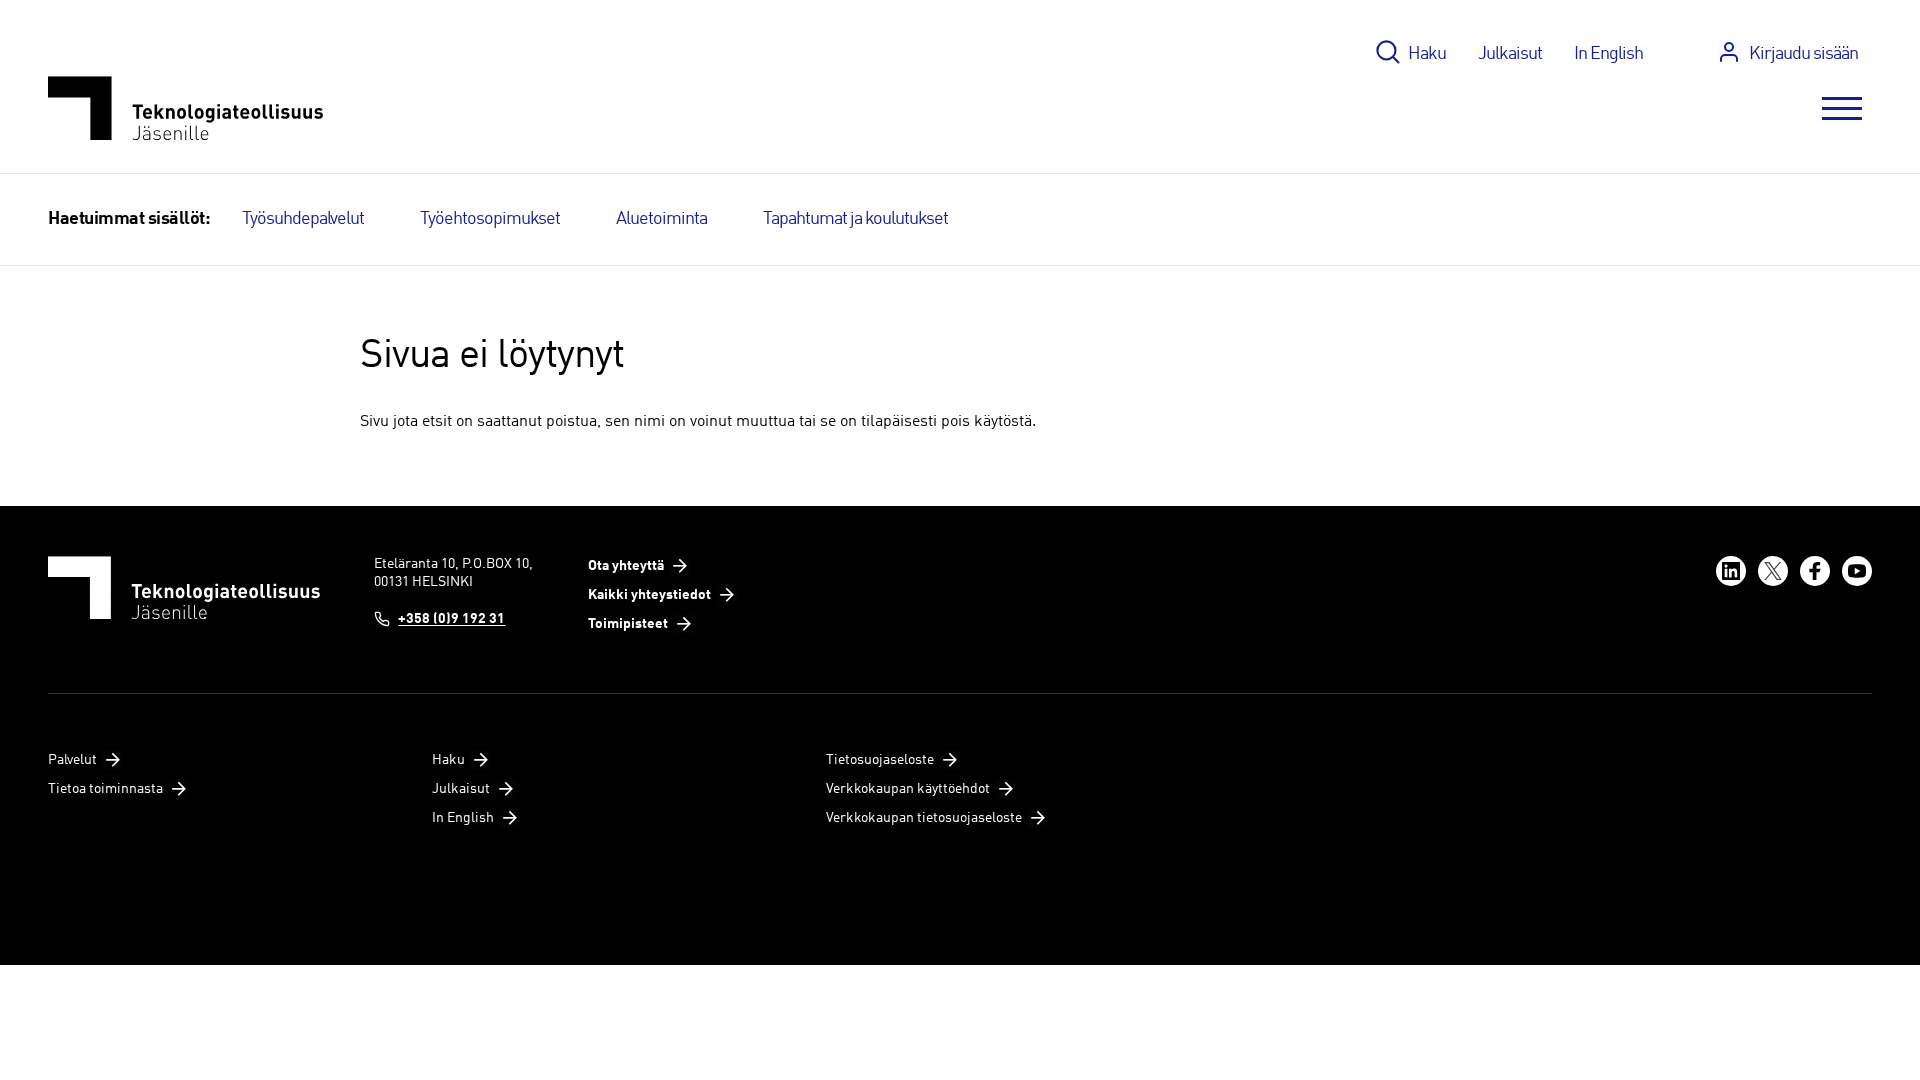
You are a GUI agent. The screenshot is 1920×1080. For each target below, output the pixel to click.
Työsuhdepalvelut (303, 219)
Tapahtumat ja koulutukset (855, 219)
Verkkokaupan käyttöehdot (908, 789)
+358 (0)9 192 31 (451, 619)
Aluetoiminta (661, 219)
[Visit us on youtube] (1857, 571)
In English (1608, 54)
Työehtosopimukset (490, 219)
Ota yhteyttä (626, 566)
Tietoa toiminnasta (105, 789)
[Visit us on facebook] (1815, 571)
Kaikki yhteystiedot (649, 595)
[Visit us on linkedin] (1731, 571)
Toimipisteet (628, 624)
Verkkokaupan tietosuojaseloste (924, 818)
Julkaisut (1510, 54)
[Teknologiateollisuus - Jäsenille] (185, 108)
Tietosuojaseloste (880, 760)
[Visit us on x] (1773, 571)
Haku (1427, 54)
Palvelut (72, 760)
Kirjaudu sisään (1803, 54)
